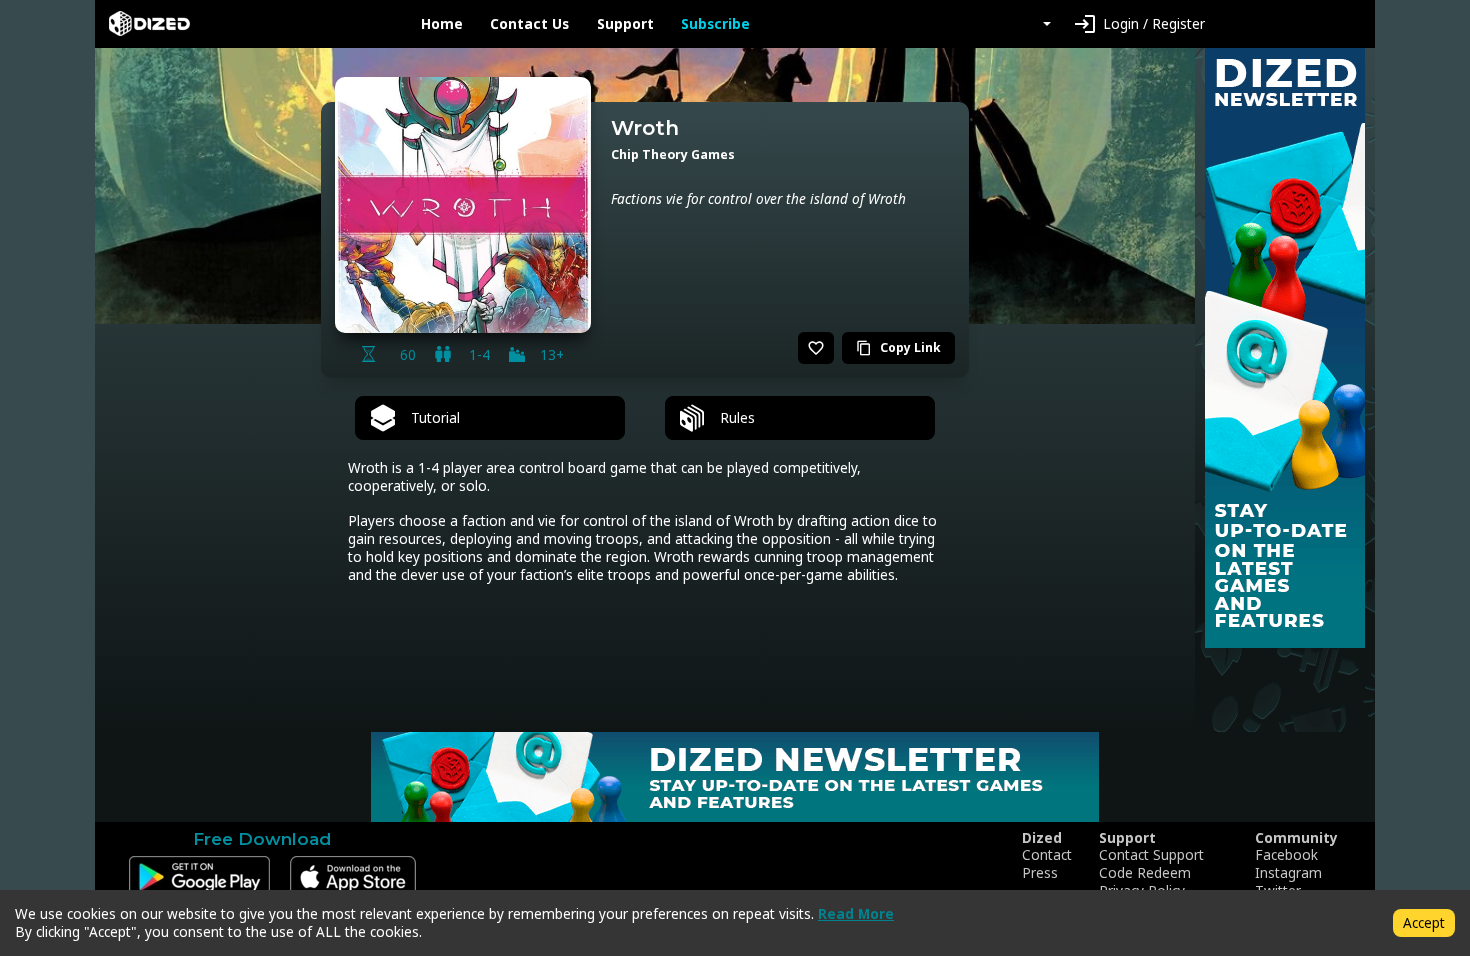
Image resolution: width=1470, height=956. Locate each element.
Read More (856, 913)
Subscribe (715, 24)
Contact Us (529, 24)
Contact (1047, 855)
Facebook (1286, 855)
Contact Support (1151, 855)
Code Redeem (1145, 873)
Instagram (1288, 873)
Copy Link (898, 347)
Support (625, 24)
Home (442, 24)
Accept (1424, 922)
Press (1040, 873)
